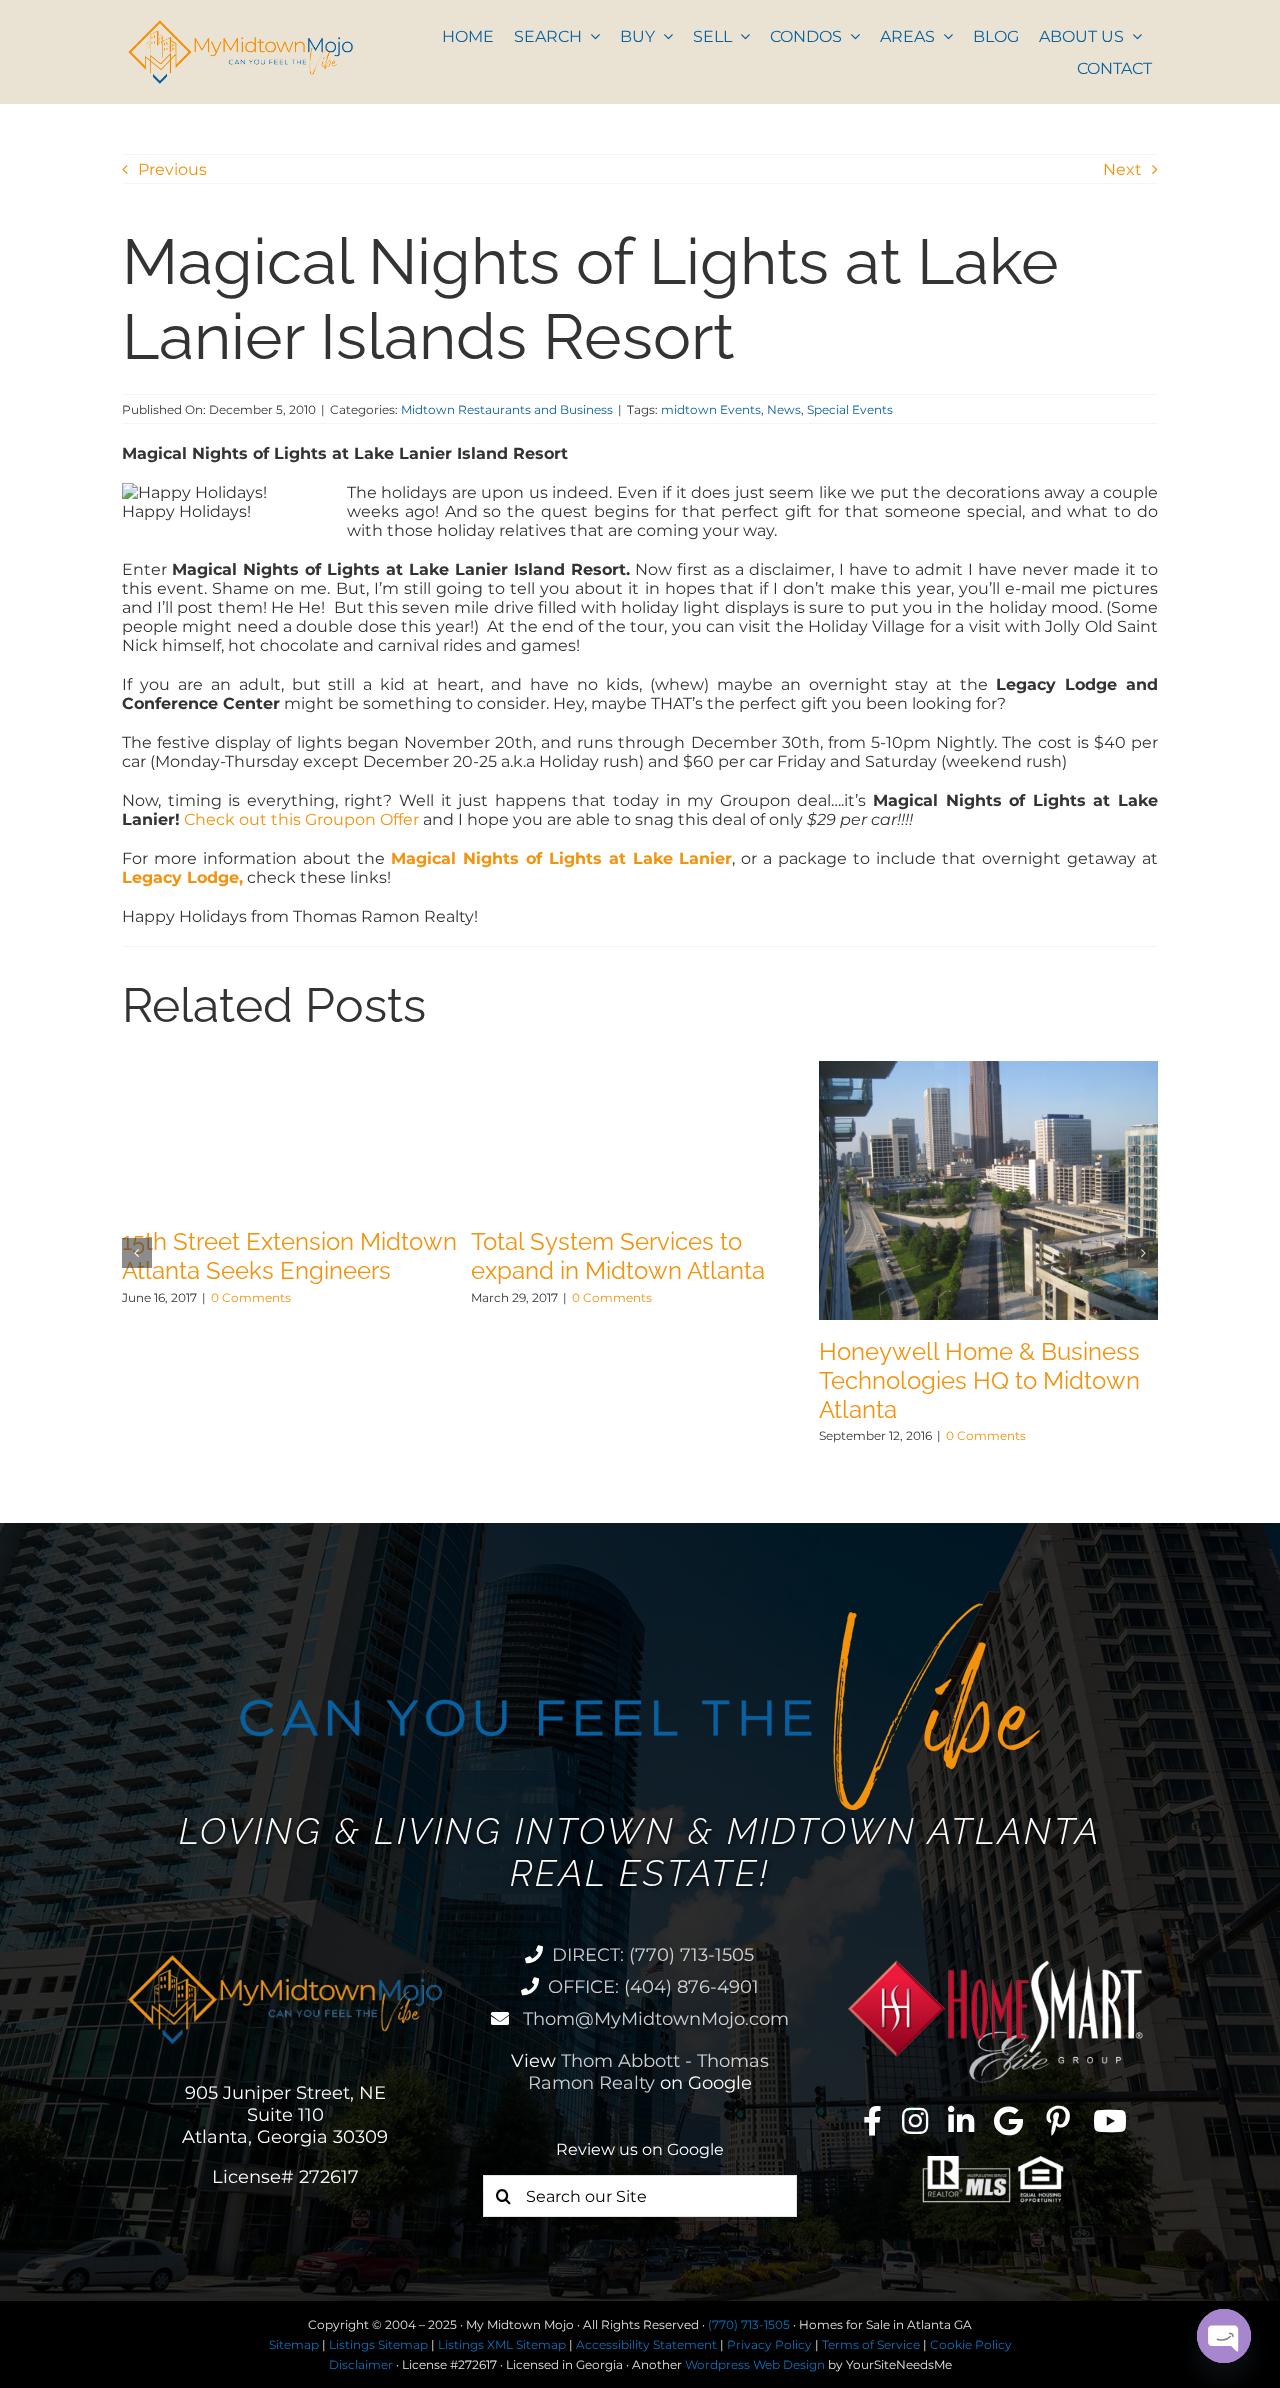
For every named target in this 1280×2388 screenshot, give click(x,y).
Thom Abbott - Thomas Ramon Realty (648, 2072)
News (784, 409)
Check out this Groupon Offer (301, 819)
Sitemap (294, 2344)
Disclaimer (361, 2364)
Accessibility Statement (646, 2344)
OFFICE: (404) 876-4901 (653, 1987)
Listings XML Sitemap (502, 2344)
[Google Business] (1008, 2121)
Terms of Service (871, 2344)
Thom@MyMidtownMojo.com (653, 2019)
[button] (137, 1253)
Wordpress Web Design (755, 2364)
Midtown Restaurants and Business (507, 409)
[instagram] (915, 2121)
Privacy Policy (769, 2344)
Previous (172, 169)
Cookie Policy (971, 2344)
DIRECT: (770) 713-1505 (653, 1955)
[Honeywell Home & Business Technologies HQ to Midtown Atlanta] (988, 1070)
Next (1122, 169)
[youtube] (1110, 2121)
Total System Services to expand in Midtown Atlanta (618, 1256)
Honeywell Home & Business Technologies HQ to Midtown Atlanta (979, 1380)
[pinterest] (1058, 2121)
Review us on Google (640, 2149)
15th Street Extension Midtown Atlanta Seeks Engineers (289, 1256)
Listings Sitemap (378, 2344)
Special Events (850, 409)
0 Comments (251, 1297)
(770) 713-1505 (749, 2324)
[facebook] (872, 2121)
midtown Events (711, 409)
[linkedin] (961, 2121)
